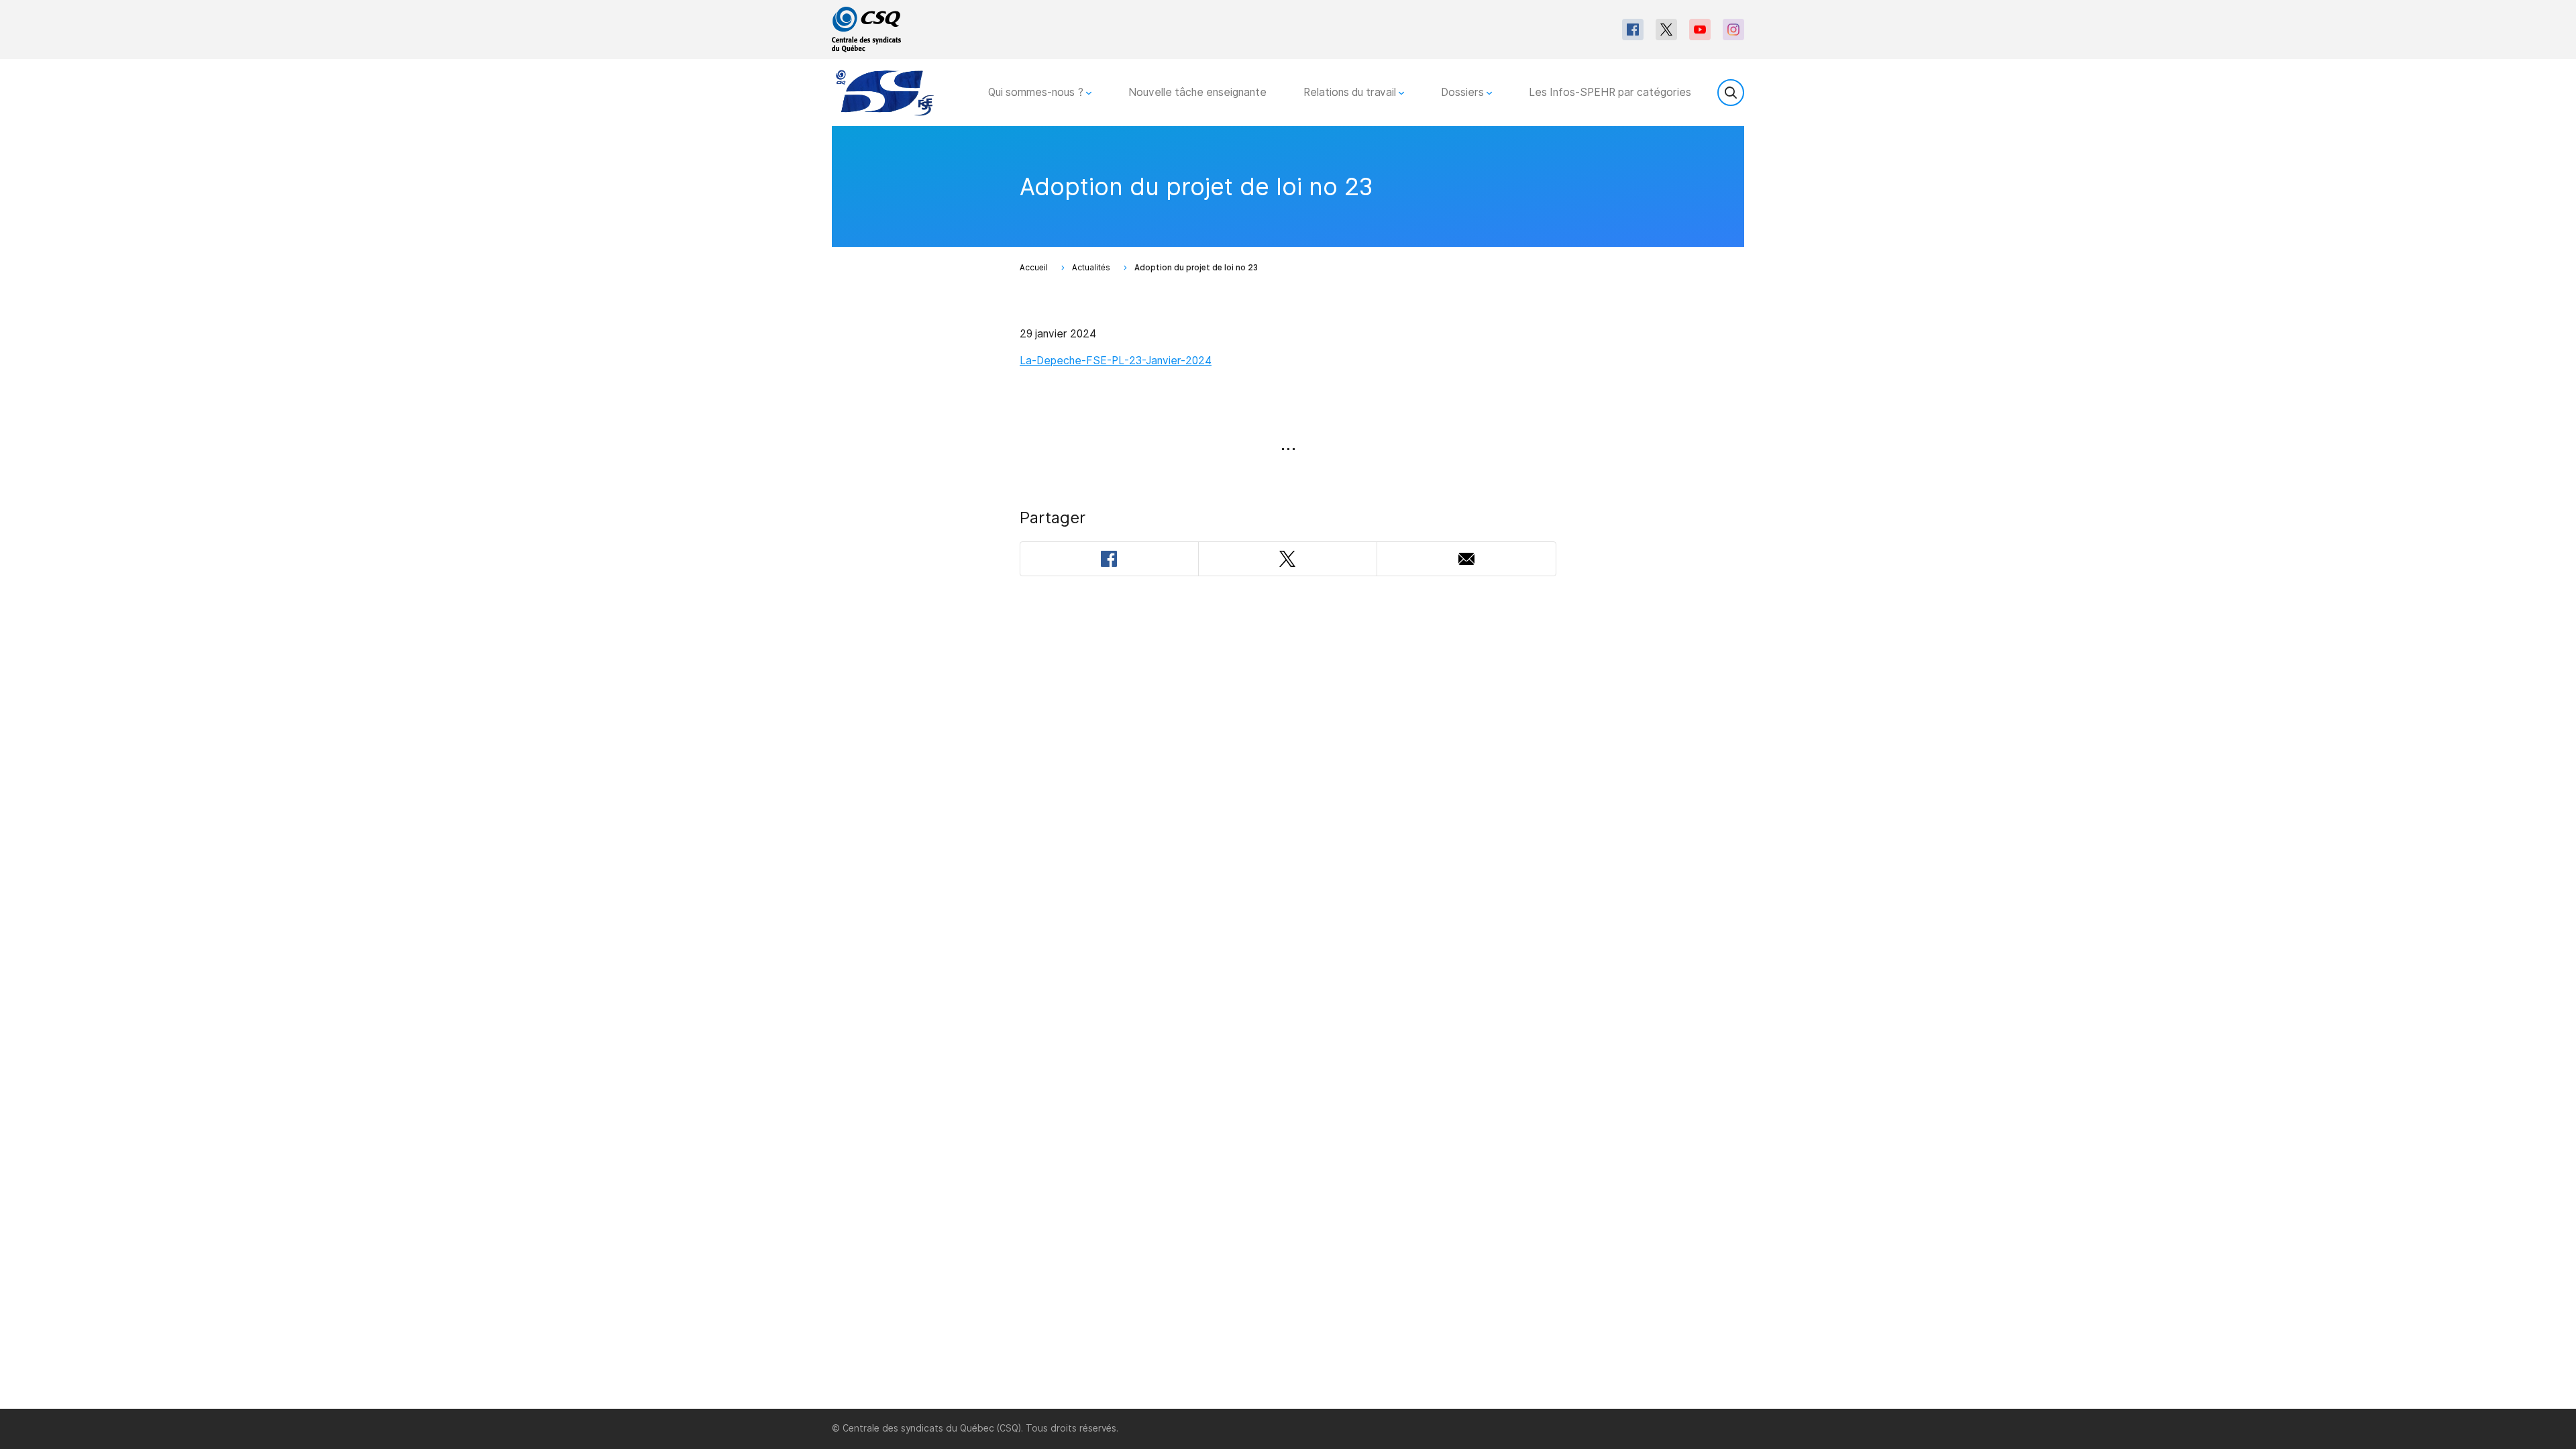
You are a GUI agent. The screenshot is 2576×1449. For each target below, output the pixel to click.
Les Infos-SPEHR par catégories (1610, 92)
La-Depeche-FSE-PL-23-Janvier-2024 (1116, 361)
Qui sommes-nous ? (1037, 92)
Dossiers (1464, 92)
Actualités (1091, 268)
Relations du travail (1351, 92)
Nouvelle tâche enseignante (1197, 92)
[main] (1288, 767)
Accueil (1034, 268)
